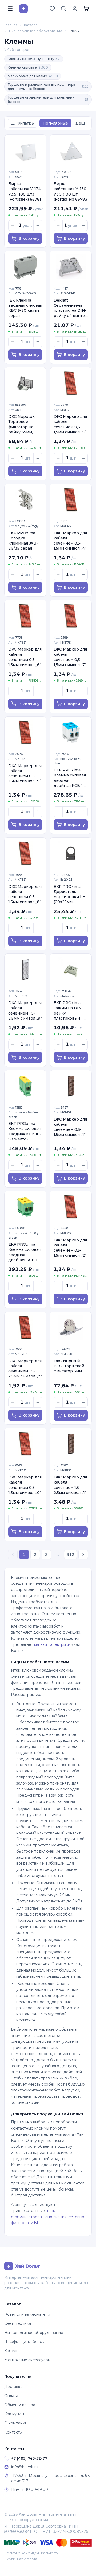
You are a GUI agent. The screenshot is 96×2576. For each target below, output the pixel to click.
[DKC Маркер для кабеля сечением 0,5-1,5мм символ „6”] (25, 616)
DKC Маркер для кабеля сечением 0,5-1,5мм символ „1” (70, 1127)
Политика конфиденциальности (31, 2553)
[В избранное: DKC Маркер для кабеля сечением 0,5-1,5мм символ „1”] (85, 1077)
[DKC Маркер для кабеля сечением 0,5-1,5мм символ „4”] (71, 500)
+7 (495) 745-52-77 (29, 2458)
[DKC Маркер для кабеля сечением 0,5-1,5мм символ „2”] (71, 1207)
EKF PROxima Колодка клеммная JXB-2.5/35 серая (23, 541)
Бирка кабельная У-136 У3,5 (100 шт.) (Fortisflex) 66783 (70, 191)
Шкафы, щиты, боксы (24, 2342)
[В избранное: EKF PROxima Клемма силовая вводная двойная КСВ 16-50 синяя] (85, 724)
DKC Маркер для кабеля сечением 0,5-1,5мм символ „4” (70, 541)
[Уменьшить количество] (13, 226)
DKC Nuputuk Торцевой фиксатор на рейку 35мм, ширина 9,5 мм (23, 424)
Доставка (13, 2387)
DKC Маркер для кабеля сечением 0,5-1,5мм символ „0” (25, 1485)
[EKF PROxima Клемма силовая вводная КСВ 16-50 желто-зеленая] (25, 1086)
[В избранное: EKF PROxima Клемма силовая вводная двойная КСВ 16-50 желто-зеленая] (39, 1198)
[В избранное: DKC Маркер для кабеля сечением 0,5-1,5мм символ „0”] (39, 1435)
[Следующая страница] (83, 1554)
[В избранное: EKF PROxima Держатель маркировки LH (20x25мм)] (85, 844)
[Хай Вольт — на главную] (23, 9)
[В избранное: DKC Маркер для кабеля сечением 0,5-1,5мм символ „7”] (85, 607)
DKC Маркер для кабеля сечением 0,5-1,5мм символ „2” (70, 1248)
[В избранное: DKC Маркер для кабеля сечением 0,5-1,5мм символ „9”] (39, 724)
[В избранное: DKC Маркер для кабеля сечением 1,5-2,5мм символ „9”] (39, 961)
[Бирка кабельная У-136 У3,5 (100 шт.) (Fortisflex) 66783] (71, 150)
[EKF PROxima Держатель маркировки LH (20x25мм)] (71, 853)
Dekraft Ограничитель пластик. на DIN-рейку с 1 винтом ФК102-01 (71, 308)
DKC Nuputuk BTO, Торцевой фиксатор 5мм (69, 1366)
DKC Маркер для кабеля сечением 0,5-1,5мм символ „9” (25, 773)
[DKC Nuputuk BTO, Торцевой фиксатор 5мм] (71, 1328)
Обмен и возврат (21, 2405)
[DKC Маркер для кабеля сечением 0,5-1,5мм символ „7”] (71, 616)
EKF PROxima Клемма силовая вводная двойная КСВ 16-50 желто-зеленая (25, 1252)
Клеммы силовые (28, 67)
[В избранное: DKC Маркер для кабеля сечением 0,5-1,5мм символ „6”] (39, 607)
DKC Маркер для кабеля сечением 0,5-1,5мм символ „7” (70, 657)
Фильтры (25, 123)
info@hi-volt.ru (25, 2467)
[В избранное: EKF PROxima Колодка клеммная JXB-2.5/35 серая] (39, 491)
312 (70, 1554)
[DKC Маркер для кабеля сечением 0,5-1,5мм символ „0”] (25, 1444)
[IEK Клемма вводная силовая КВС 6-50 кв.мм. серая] (25, 267)
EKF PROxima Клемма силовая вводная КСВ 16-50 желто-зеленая (25, 1131)
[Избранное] (52, 9)
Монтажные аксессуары (27, 2360)
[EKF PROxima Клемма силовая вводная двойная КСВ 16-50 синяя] (71, 732)
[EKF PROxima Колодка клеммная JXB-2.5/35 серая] (25, 500)
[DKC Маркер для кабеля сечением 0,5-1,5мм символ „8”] (25, 853)
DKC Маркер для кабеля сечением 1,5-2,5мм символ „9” (25, 1011)
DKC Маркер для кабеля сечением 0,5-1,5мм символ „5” (70, 424)
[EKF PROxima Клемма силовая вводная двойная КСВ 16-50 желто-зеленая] (25, 1207)
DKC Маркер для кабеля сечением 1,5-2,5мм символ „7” (25, 1369)
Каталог (31, 25)
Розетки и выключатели (27, 2314)
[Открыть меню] (10, 9)
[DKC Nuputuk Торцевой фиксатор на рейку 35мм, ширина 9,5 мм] (25, 383)
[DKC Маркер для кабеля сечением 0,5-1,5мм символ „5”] (71, 383)
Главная (11, 25)
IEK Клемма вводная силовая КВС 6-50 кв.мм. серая (25, 308)
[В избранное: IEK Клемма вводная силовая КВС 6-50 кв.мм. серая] (39, 258)
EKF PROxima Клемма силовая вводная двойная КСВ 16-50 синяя (70, 778)
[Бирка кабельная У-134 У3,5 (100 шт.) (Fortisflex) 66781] (25, 150)
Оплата (11, 2396)
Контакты (13, 2432)
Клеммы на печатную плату (34, 59)
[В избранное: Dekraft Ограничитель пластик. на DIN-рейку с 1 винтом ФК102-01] (85, 258)
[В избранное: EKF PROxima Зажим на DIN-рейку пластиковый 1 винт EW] (85, 961)
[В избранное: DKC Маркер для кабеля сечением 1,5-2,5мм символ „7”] (39, 1319)
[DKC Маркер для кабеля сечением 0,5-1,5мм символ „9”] (25, 732)
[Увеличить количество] (38, 226)
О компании (16, 2423)
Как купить (15, 2414)
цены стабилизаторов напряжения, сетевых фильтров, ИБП (47, 2217)
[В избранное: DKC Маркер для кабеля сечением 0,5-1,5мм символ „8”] (39, 844)
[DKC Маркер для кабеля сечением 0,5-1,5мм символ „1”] (71, 1086)
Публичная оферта (21, 2559)
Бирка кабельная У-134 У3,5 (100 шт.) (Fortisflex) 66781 (25, 191)
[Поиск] (63, 9)
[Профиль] (75, 9)
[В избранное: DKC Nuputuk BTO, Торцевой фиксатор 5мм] (85, 1319)
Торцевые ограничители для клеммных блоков (48, 99)
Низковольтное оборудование (36, 31)
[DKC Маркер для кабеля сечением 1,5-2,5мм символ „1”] (71, 1444)
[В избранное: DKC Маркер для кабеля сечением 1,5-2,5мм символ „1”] (85, 1435)
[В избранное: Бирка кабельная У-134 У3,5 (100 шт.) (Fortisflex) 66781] (39, 142)
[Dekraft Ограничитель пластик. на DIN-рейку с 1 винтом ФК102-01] (71, 267)
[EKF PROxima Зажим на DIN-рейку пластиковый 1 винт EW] (71, 969)
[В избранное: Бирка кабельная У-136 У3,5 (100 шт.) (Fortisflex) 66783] (85, 142)
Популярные (55, 123)
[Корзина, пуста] (86, 9)
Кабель (11, 2351)
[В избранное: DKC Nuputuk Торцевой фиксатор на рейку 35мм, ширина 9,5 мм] (39, 374)
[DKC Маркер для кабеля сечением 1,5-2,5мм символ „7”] (25, 1328)
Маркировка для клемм (33, 76)
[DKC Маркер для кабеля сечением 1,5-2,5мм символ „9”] (25, 969)
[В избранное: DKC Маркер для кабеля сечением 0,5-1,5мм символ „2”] (85, 1198)
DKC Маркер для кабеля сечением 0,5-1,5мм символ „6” (25, 657)
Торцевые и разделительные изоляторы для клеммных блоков (48, 87)
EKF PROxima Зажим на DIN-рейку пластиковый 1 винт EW (68, 1011)
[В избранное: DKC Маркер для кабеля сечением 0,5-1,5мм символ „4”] (85, 491)
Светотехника (18, 2323)
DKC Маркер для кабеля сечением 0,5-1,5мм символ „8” (25, 894)
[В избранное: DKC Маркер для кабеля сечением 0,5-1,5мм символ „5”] (85, 374)
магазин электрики (52, 1644)
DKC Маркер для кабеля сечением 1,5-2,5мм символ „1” (70, 1485)
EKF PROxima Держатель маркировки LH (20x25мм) (70, 894)
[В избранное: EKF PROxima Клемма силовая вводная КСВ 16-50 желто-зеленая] (39, 1077)
